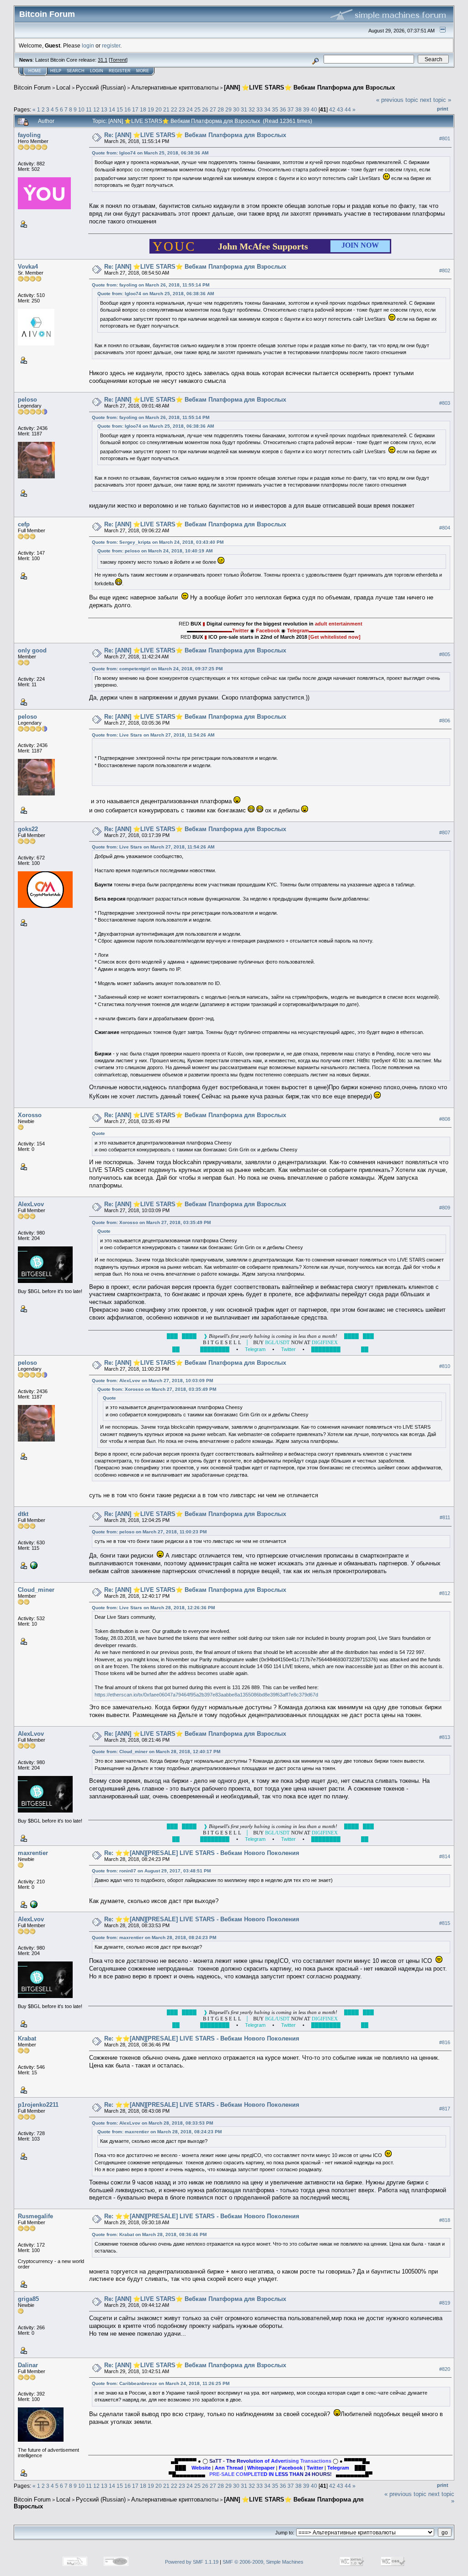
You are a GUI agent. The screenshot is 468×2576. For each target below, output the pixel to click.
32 (252, 109)
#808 (445, 1119)
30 (236, 109)
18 (143, 109)
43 (340, 109)
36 (283, 109)
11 (89, 109)
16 (128, 109)
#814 (445, 1856)
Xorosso (30, 1115)
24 (190, 109)
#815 (445, 1923)
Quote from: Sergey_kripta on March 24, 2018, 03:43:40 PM (158, 542)
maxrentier (33, 1853)
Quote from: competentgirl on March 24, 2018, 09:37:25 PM (157, 669)
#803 (445, 403)
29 (229, 109)
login (88, 45)
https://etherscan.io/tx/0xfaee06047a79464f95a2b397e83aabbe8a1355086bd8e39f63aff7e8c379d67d (206, 1695)
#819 (445, 2303)
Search (76, 71)
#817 (445, 2109)
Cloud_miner (36, 1590)
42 (332, 109)
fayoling (29, 135)
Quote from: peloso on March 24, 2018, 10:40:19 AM (155, 551)
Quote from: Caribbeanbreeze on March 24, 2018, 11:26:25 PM (161, 2383)
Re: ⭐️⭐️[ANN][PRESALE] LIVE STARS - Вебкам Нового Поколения (202, 1853)
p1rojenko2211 (38, 2105)
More (143, 71)
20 (159, 109)
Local (63, 87)
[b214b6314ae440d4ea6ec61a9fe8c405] (33, 1904)
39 (306, 109)
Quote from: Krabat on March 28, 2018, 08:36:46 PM (149, 2234)
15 (120, 109)
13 (104, 109)
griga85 (28, 2299)
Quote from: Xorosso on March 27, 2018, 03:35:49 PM (151, 1222)
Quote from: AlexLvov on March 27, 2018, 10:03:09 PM (152, 1381)
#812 (445, 1593)
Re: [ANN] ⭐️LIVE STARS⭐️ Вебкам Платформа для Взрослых (195, 135)
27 (213, 109)
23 (182, 109)
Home (35, 71)
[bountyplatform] (33, 1565)
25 (197, 109)
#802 (445, 270)
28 (221, 109)
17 (135, 109)
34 (267, 109)
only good (32, 650)
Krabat (27, 2038)
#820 (445, 2369)
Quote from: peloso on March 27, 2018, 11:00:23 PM (149, 1532)
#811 (445, 1518)
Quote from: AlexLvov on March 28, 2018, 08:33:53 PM (152, 2123)
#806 (445, 721)
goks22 (28, 829)
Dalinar (28, 2365)
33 (260, 109)
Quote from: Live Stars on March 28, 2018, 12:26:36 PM (153, 1608)
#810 (445, 1367)
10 (81, 109)
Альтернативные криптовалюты (175, 87)
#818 (445, 2220)
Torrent (118, 60)
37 (291, 109)
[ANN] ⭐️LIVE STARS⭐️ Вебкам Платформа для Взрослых (309, 87)
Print (443, 109)
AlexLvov (31, 1204)
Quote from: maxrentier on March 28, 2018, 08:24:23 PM (154, 1937)
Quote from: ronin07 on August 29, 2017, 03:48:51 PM (151, 1871)
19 (151, 109)
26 (205, 109)
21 (166, 109)
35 (275, 109)
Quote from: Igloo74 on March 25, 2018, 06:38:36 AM (150, 153)
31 (244, 109)
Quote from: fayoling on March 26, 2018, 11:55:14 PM (151, 285)
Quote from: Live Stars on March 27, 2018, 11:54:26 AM (153, 735)
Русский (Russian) (101, 87)
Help (56, 71)
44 (348, 109)
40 (314, 109)
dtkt (23, 1514)
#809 (445, 1208)
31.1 (103, 60)
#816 (445, 2042)
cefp (24, 524)
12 (96, 109)
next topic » (436, 100)
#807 (445, 832)
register (111, 45)
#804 (445, 528)
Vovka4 (28, 267)
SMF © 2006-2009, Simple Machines (263, 2562)
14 (112, 109)
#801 (445, 138)
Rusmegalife (35, 2216)
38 (298, 109)
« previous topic (397, 100)
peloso (27, 400)
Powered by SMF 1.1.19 (192, 2562)
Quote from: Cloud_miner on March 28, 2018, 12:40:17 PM (156, 1752)
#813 (445, 1737)
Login (97, 71)
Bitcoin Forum (32, 87)
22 (174, 109)
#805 (445, 654)
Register (120, 71)
